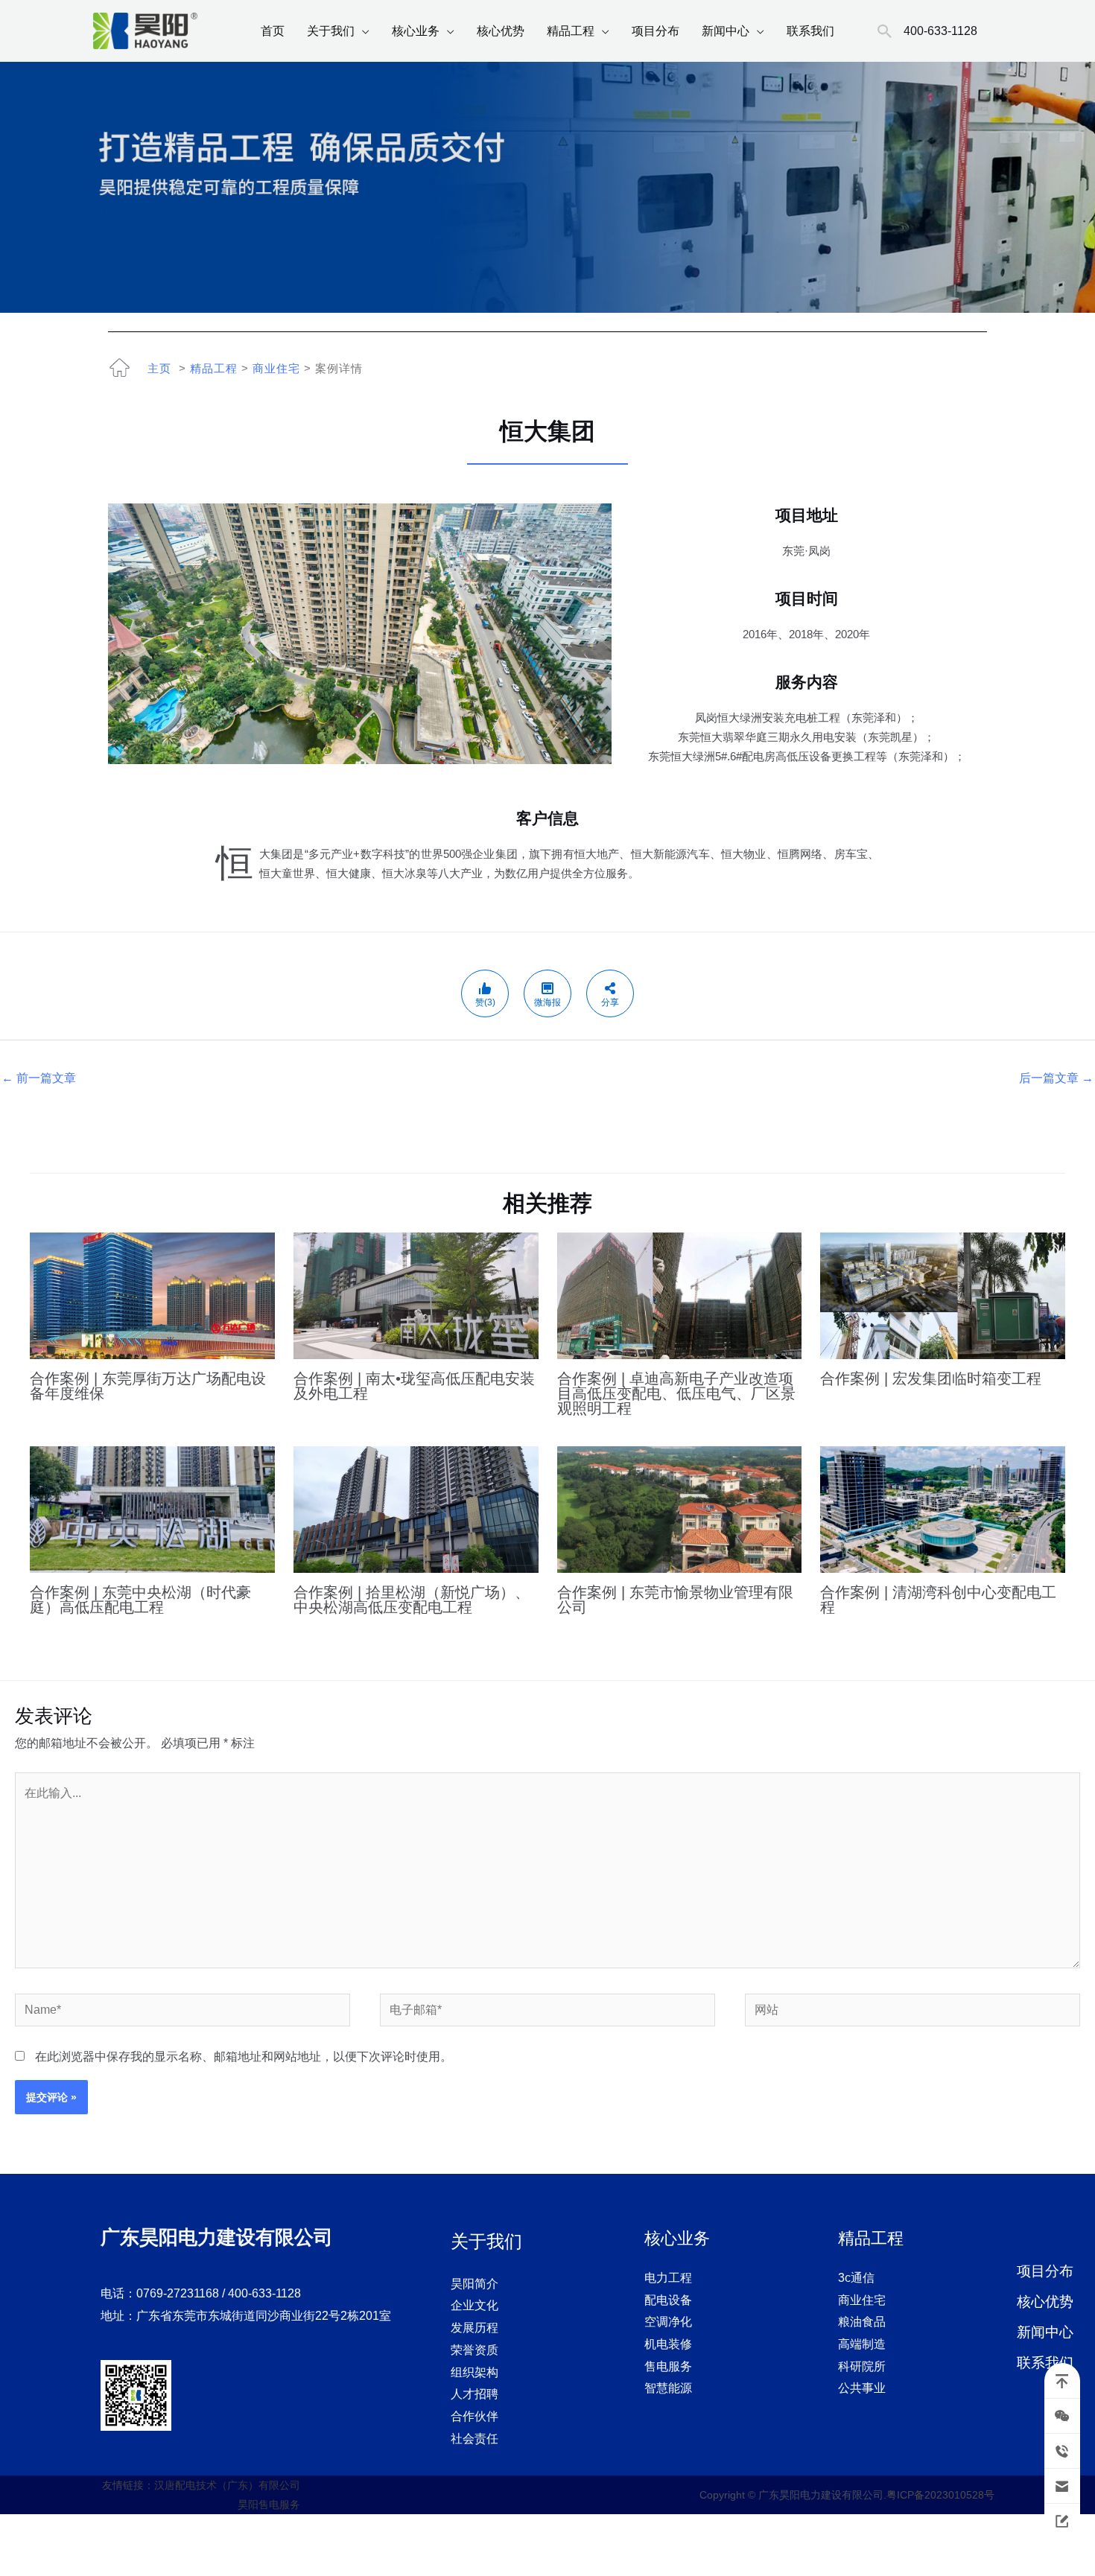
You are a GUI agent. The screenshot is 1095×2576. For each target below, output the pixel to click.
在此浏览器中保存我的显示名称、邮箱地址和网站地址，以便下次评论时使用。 (244, 2057)
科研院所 (862, 2366)
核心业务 (416, 31)
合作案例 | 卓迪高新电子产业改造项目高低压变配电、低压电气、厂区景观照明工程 (676, 1393)
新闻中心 (726, 31)
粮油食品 (862, 2322)
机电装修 (668, 2344)
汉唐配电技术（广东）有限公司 (227, 2485)
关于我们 (331, 31)
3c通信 (856, 2278)
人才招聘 (475, 2394)
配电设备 (668, 2300)
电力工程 (668, 2278)
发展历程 (475, 2328)
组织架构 (475, 2372)
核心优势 (501, 31)
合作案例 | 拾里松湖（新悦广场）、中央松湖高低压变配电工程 (412, 1600)
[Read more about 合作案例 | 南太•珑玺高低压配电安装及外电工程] (416, 1295)
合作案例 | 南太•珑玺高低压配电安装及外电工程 (414, 1386)
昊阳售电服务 (269, 2505)
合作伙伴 (475, 2416)
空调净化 (668, 2322)
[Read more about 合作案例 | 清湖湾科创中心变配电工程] (943, 1508)
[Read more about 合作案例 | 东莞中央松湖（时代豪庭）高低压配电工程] (152, 1508)
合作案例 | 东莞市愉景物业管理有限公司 (675, 1600)
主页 (159, 368)
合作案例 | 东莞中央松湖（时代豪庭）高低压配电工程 (140, 1600)
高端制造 (862, 2344)
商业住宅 (276, 368)
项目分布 (656, 31)
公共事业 (862, 2388)
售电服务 (668, 2366)
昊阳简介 (475, 2284)
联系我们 (810, 31)
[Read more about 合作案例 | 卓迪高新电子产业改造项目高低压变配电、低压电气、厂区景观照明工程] (680, 1295)
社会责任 (475, 2439)
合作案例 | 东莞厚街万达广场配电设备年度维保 (148, 1386)
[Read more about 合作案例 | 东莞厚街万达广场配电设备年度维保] (152, 1295)
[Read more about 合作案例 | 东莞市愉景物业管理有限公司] (680, 1508)
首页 (273, 31)
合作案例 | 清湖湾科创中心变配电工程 (938, 1600)
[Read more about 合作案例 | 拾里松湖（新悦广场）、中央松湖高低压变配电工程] (416, 1508)
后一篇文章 (1056, 1078)
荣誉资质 (475, 2350)
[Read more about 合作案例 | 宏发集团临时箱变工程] (943, 1295)
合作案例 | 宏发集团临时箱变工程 (931, 1378)
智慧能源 (668, 2388)
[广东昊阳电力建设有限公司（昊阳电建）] (145, 30)
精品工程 (571, 31)
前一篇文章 (39, 1078)
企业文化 (475, 2305)
